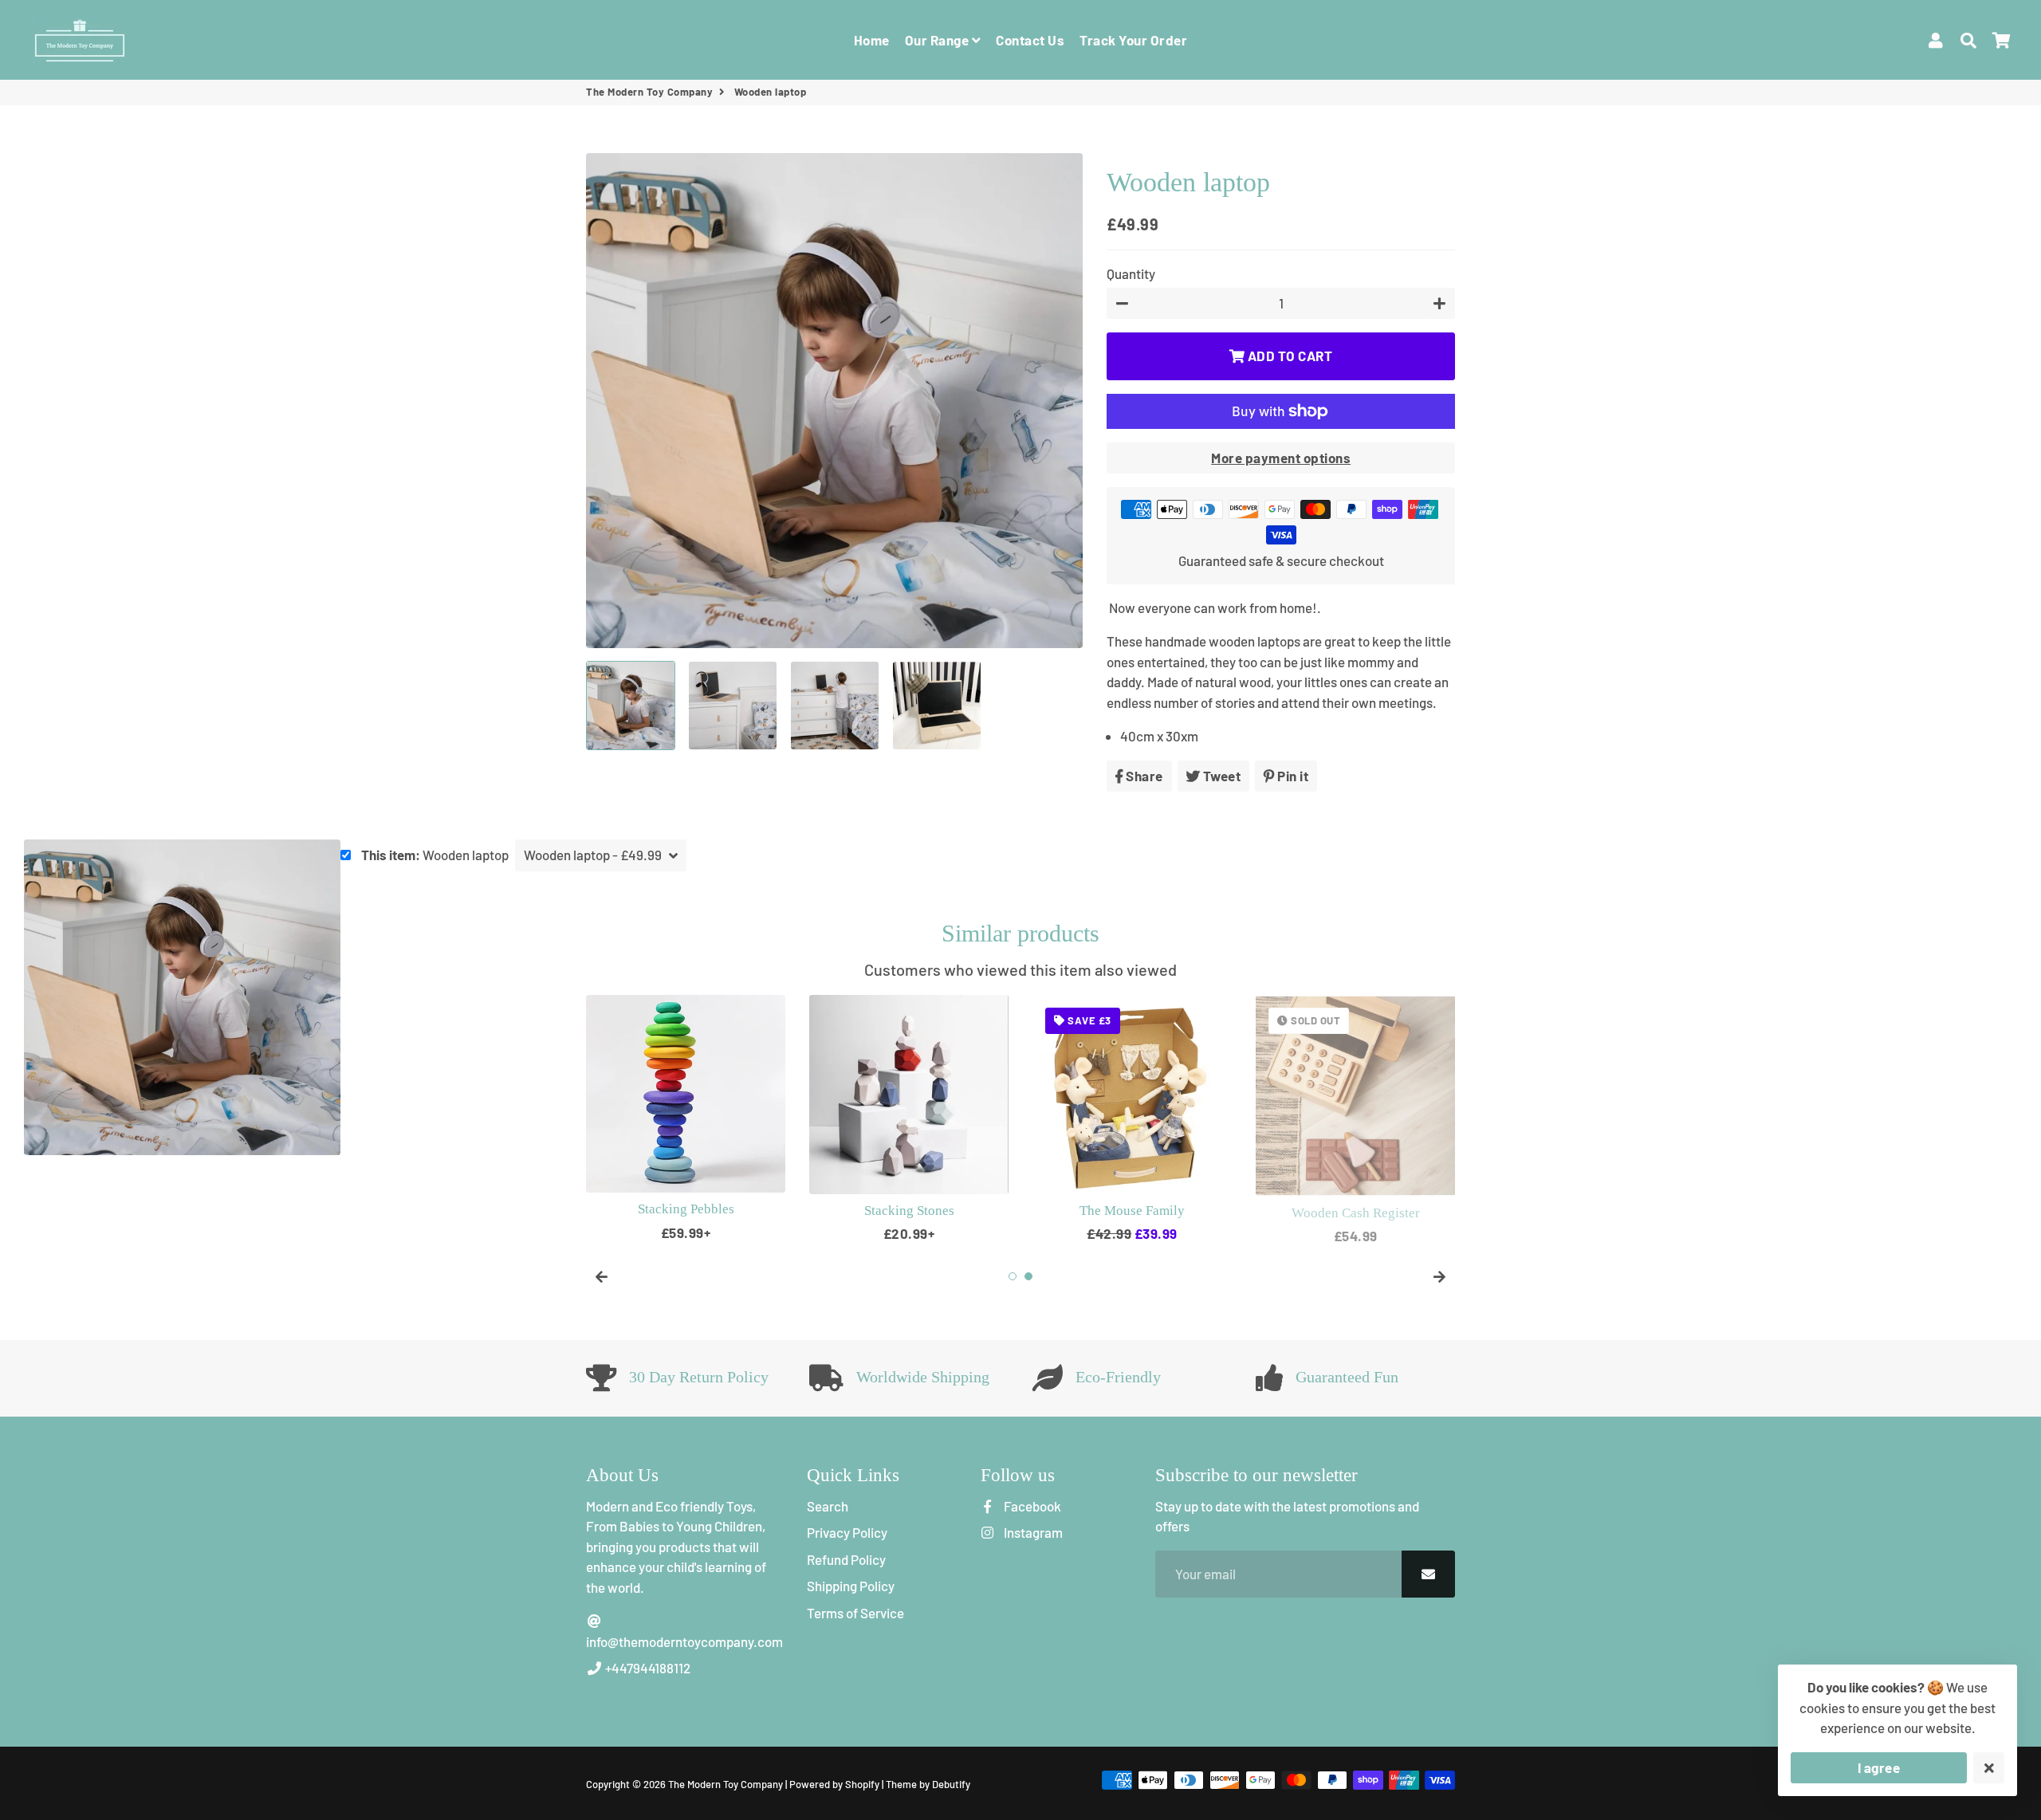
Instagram (1032, 1532)
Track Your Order (1133, 40)
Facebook (1031, 1506)
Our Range (938, 40)
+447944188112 (647, 1668)
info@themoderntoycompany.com (684, 1641)
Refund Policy (846, 1559)
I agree (1879, 1767)
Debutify (951, 1784)
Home (872, 40)
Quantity (1131, 273)
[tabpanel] (686, 1119)
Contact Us (1030, 40)
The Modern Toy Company (649, 92)
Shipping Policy (851, 1586)
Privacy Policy (847, 1532)
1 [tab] (1013, 1276)
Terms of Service (855, 1613)
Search (828, 1506)
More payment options (1281, 458)
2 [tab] (1028, 1276)
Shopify (862, 1784)
